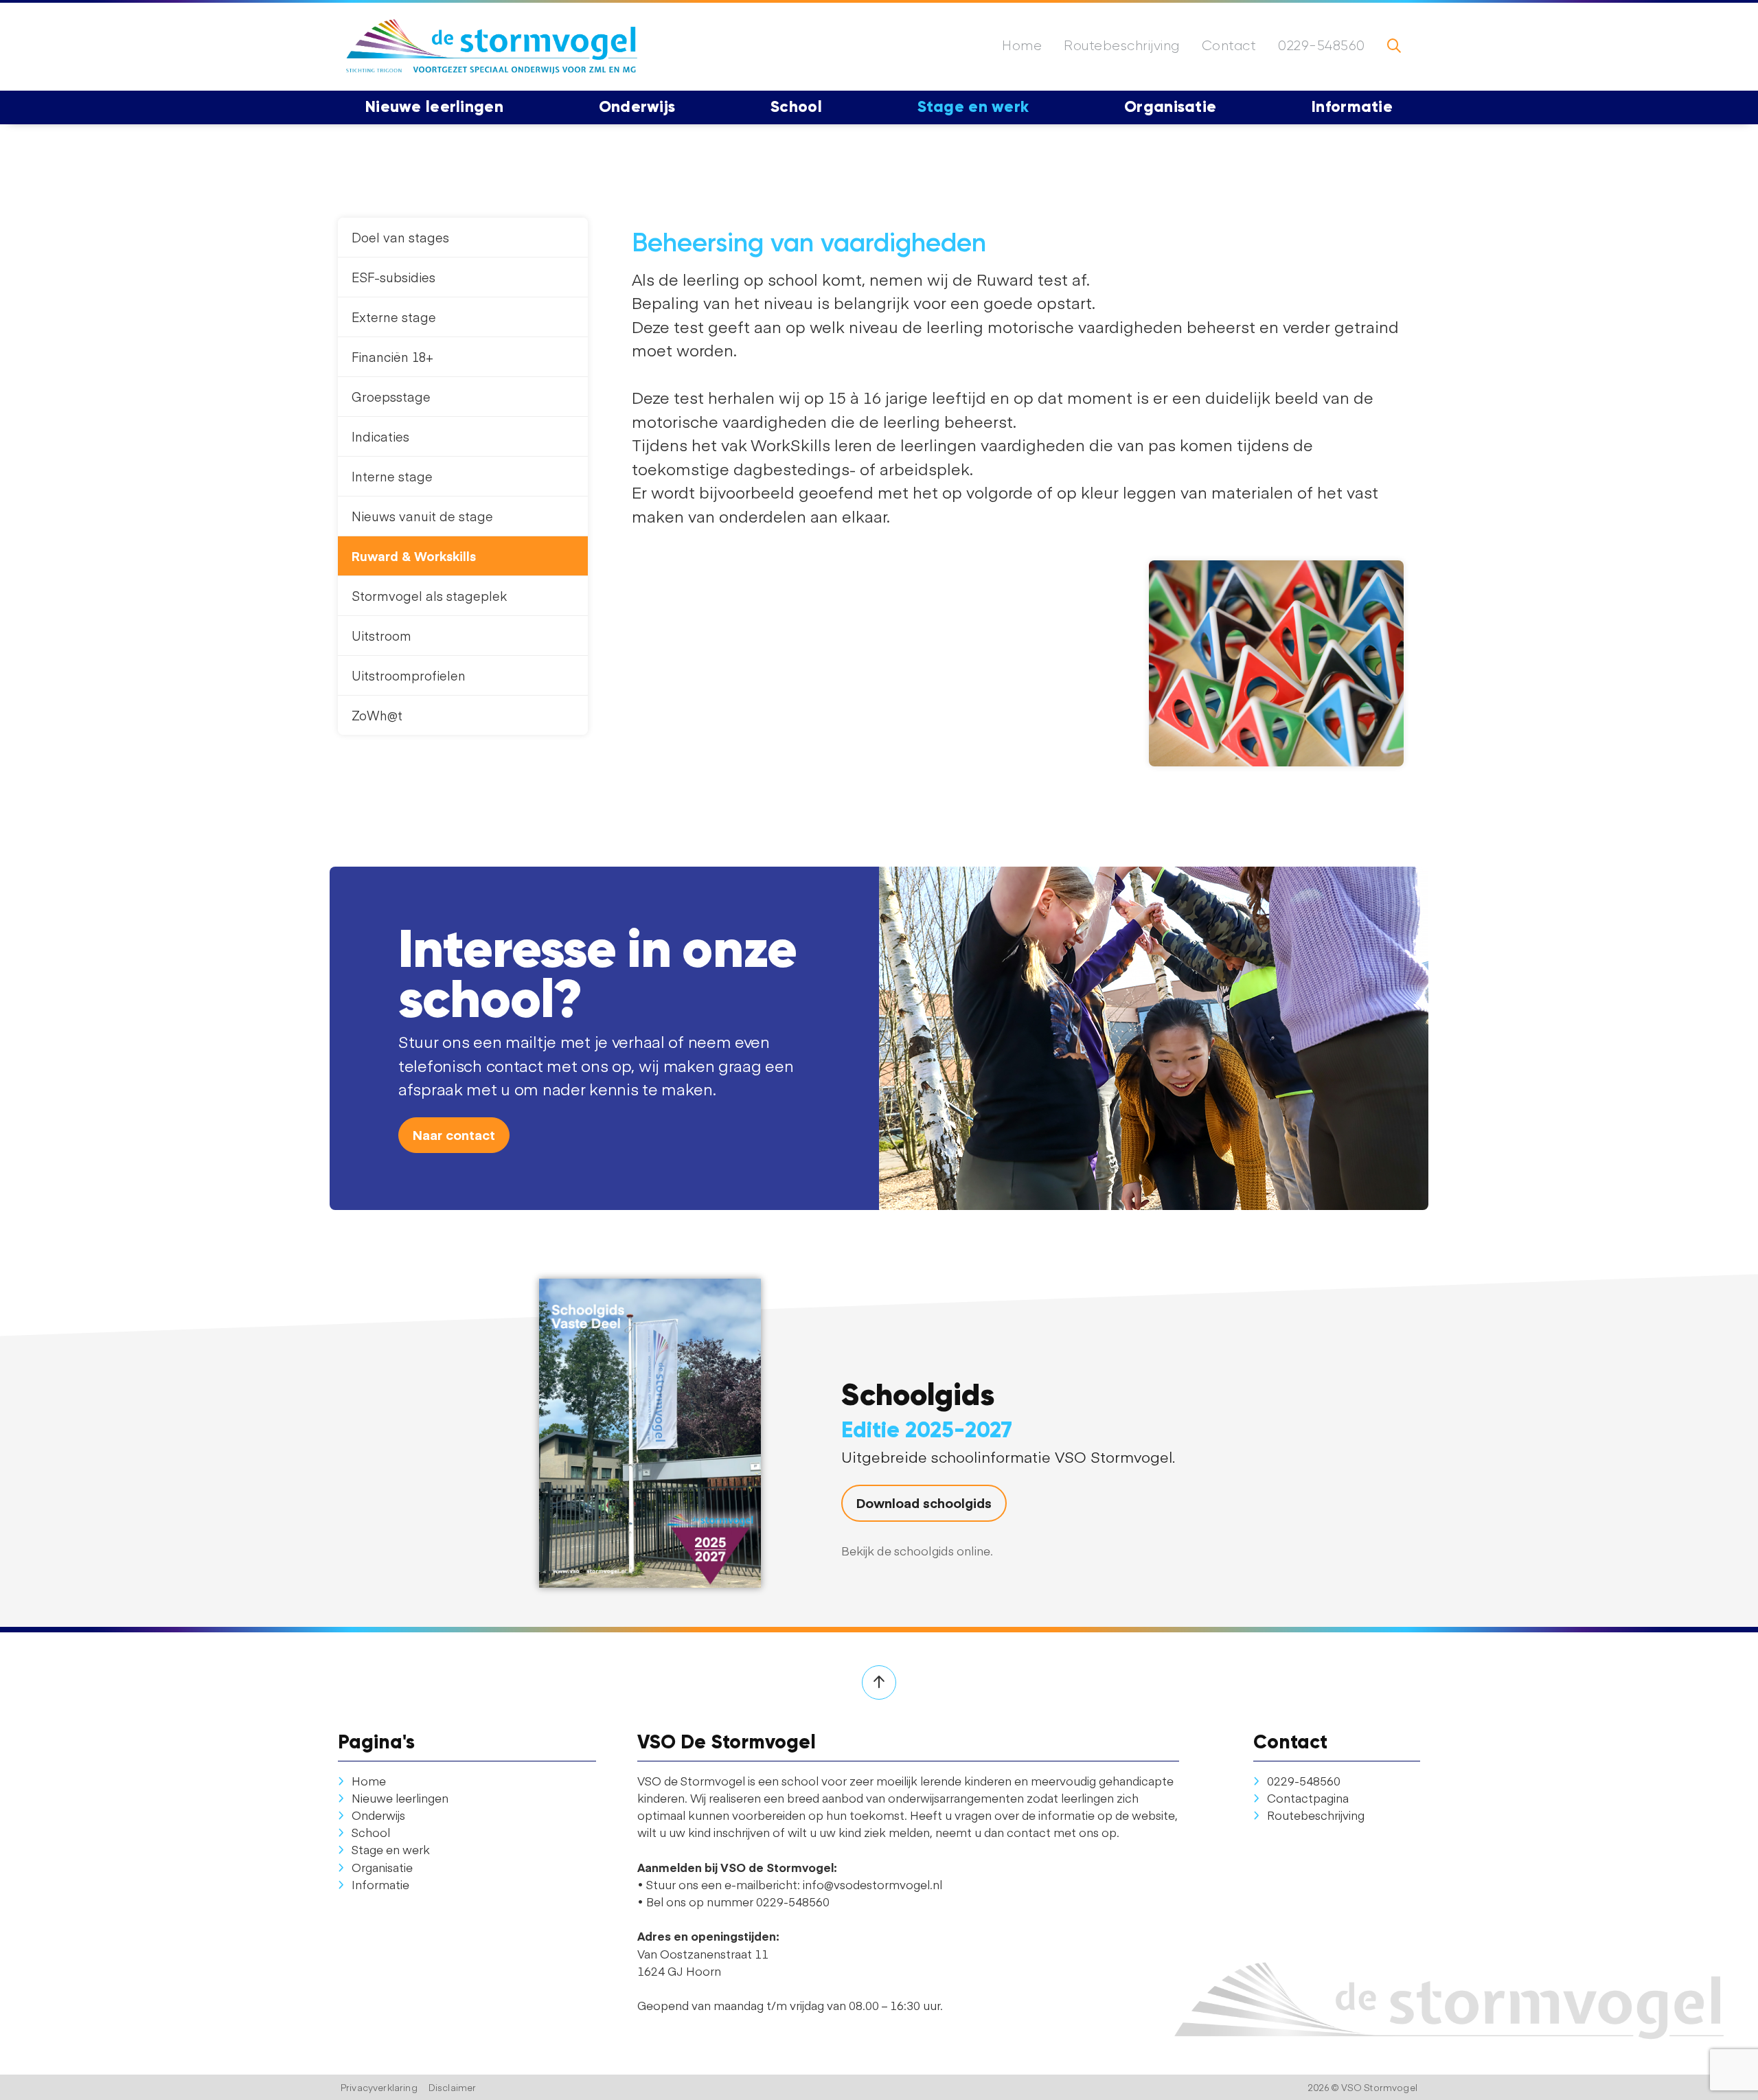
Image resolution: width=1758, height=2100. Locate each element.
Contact (1229, 46)
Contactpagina (1308, 1798)
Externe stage (394, 317)
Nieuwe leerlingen (400, 1798)
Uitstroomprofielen (409, 675)
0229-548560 (1322, 46)
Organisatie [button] (1170, 106)
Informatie (380, 1884)
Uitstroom (381, 636)
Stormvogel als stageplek (429, 596)
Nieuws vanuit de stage (422, 516)
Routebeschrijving (1122, 46)
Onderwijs (378, 1815)
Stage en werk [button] (973, 106)
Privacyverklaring (379, 2087)
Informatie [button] (1352, 106)
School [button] (796, 106)
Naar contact (454, 1134)
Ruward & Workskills (414, 556)
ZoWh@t (377, 715)
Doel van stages (400, 237)
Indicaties (380, 436)
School (371, 1832)
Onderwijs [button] (637, 106)
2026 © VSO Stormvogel (1363, 2087)
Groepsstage (391, 397)
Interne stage (392, 476)
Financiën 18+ (392, 357)
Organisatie (382, 1867)
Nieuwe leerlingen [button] (434, 106)
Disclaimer (453, 2087)
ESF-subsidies (393, 277)
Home (1022, 46)
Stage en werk (391, 1849)
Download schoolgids (924, 1503)
